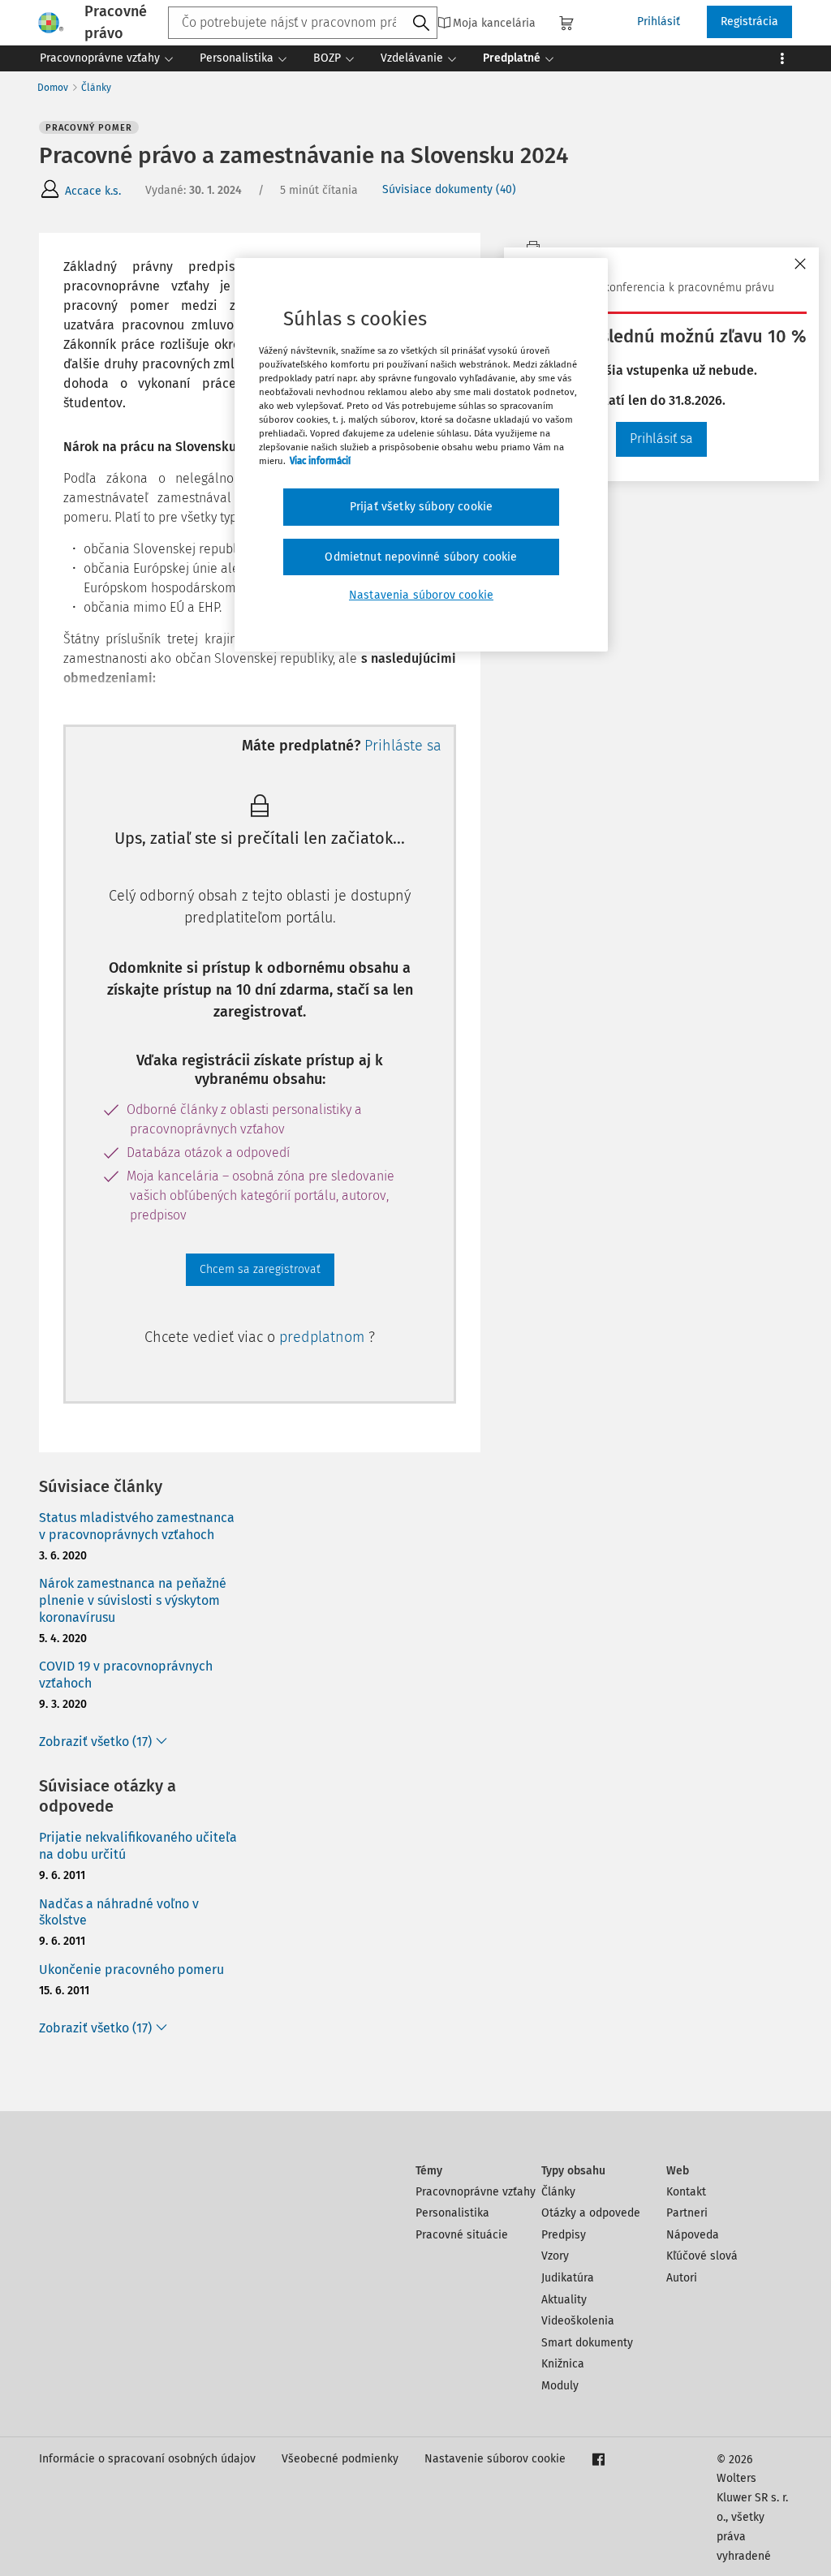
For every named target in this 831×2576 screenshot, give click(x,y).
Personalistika (452, 2213)
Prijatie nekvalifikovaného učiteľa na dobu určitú (138, 1846)
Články (96, 88)
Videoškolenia (578, 2321)
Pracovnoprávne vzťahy (476, 2192)
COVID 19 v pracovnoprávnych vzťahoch (126, 1675)
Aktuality (564, 2300)
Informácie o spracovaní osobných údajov (147, 2459)
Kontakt (686, 2192)
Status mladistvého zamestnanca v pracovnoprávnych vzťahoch (137, 1526)
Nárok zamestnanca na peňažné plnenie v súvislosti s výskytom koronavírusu (133, 1600)
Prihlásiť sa (661, 439)
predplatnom (324, 1337)
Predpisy (564, 2235)
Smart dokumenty (587, 2343)
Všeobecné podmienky (340, 2459)
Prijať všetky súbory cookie (421, 507)
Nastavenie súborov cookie (495, 2459)
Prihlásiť (659, 22)
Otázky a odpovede (591, 2213)
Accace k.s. (93, 191)
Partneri (687, 2213)
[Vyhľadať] (421, 24)
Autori (682, 2278)
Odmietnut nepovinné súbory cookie (421, 557)
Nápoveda (693, 2235)
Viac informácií (320, 461)
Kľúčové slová (702, 2256)
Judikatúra (568, 2278)
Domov (53, 88)
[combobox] (303, 23)
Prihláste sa (403, 746)
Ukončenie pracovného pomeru (131, 1970)
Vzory (555, 2256)
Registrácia (749, 22)
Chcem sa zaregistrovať (260, 1269)
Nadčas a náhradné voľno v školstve (119, 1912)
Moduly (560, 2386)
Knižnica (563, 2364)
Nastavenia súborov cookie (421, 595)
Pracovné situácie (462, 2235)
